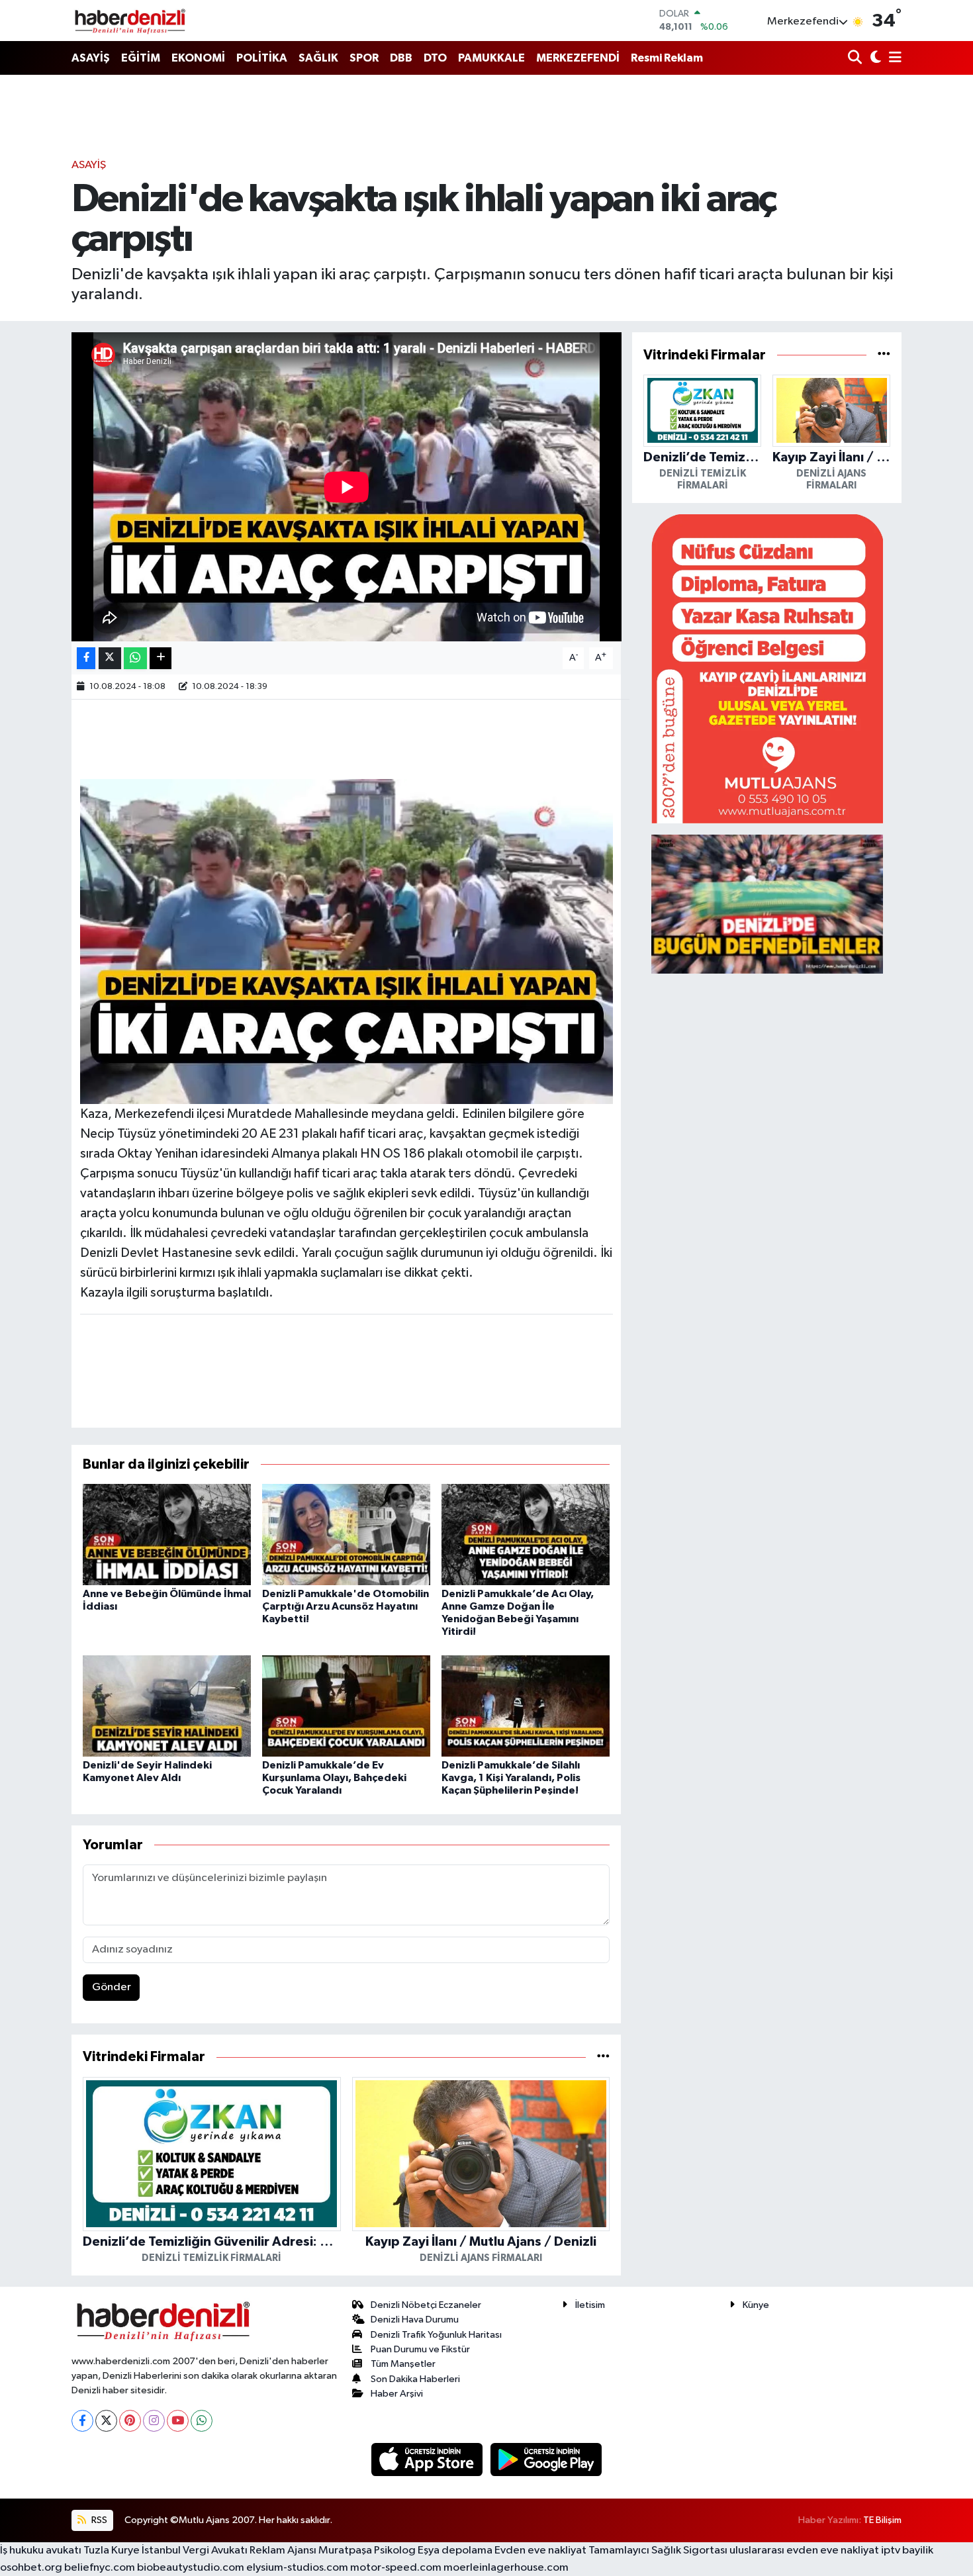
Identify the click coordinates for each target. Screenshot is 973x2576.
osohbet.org (31, 2568)
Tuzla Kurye (112, 2551)
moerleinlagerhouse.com (506, 2568)
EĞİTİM (141, 58)
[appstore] (428, 2459)
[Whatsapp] (202, 2421)
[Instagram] (154, 2421)
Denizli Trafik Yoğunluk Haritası (436, 2335)
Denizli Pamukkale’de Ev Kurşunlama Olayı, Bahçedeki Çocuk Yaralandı (334, 1778)
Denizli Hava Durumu (415, 2320)
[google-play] (546, 2459)
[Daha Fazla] (161, 658)
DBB (401, 58)
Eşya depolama (455, 2551)
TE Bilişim (882, 2520)
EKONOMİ (198, 58)
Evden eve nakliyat (540, 2551)
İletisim (590, 2305)
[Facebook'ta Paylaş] (86, 658)
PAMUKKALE (491, 58)
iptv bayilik (907, 2551)
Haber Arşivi (397, 2394)
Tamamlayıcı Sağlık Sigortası (658, 2551)
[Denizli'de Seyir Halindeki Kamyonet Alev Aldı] (167, 1705)
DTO (435, 58)
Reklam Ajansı (283, 2551)
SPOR (364, 58)
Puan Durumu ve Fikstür (420, 2349)
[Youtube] (178, 2421)
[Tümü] (603, 2057)
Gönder (112, 1987)
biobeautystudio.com (191, 2568)
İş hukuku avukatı (41, 2551)
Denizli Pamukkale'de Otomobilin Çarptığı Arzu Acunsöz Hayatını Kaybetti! (346, 1606)
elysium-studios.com (297, 2568)
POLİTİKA (262, 58)
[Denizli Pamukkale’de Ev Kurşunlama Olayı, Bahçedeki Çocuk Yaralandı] (346, 1705)
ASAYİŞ (91, 58)
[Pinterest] (130, 2421)
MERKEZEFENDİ (578, 58)
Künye (756, 2305)
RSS (98, 2520)
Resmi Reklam (667, 58)
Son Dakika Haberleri (415, 2379)
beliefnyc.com (100, 2568)
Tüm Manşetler (403, 2364)
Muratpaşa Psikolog (367, 2551)
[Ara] (856, 59)
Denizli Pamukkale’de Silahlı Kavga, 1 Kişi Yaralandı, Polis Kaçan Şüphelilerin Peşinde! (511, 1778)
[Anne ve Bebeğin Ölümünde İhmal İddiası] (167, 1534)
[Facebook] (82, 2421)
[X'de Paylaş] (110, 658)
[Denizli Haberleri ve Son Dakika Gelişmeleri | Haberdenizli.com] (130, 21)
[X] (106, 2421)
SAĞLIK (318, 58)
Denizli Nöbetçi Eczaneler (426, 2305)
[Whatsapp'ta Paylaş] (135, 658)
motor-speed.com (396, 2568)
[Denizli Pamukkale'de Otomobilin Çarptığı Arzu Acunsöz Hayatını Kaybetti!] (346, 1534)
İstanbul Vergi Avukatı (195, 2551)
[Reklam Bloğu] (767, 668)
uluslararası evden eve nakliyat (804, 2551)
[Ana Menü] (893, 59)
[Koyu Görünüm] (874, 59)
